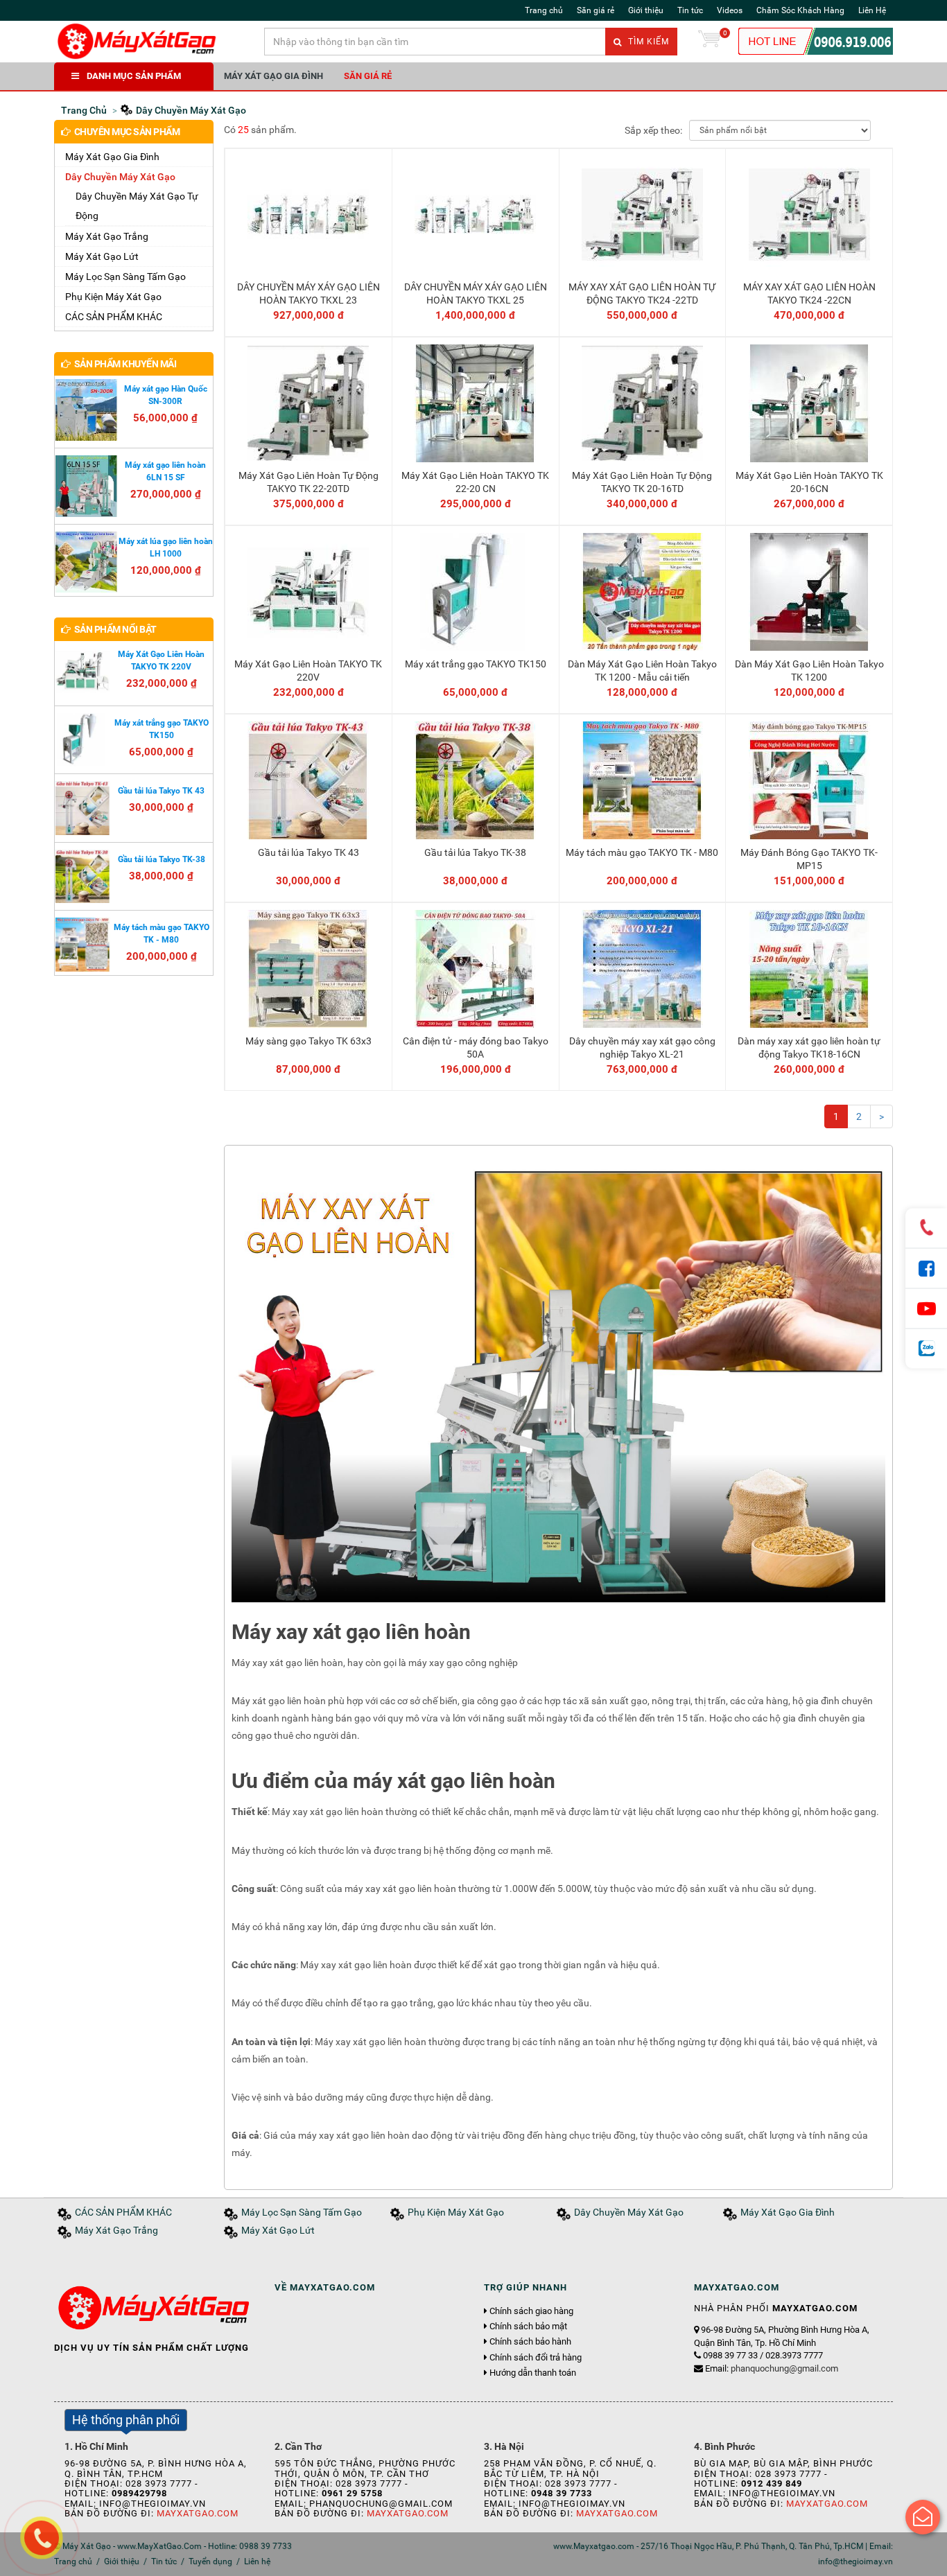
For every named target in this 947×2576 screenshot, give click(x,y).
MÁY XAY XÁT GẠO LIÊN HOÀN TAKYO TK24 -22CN (809, 293)
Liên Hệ (872, 10)
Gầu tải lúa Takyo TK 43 (309, 852)
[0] (709, 42)
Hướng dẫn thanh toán (533, 2373)
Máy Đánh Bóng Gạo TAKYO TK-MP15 (809, 859)
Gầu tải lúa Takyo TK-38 (475, 852)
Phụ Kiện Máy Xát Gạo (113, 297)
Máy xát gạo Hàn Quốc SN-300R (166, 395)
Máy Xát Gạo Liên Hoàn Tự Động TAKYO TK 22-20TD (309, 482)
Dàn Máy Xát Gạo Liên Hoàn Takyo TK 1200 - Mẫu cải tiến (642, 670)
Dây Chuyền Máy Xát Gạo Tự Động (137, 206)
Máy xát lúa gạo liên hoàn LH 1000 (166, 547)
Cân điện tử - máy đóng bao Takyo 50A (476, 1047)
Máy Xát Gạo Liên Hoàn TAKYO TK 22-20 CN (475, 482)
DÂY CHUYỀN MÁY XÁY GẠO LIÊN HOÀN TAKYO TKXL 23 (309, 293)
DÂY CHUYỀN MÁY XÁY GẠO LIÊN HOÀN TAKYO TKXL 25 (476, 293)
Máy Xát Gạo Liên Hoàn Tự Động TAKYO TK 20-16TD (642, 482)
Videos (730, 10)
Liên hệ (257, 2561)
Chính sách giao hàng (531, 2311)
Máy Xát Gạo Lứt (102, 256)
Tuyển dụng (210, 2561)
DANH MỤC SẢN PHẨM (134, 76)
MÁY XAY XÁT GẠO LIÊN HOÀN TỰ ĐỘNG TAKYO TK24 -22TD (642, 293)
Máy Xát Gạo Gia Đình (273, 76)
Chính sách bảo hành (530, 2342)
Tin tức (690, 10)
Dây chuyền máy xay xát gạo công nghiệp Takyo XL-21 (642, 1047)
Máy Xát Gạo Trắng (107, 236)
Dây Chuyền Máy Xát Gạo (120, 177)
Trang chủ (544, 10)
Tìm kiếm (647, 42)
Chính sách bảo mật (528, 2327)
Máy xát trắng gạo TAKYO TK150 (476, 664)
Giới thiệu (646, 10)
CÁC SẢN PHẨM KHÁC (114, 317)
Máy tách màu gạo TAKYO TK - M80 (642, 852)
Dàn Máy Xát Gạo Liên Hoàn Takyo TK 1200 (809, 670)
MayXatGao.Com (198, 2513)
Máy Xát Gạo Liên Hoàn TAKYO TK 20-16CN (809, 482)
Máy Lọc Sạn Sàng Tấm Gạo (125, 277)
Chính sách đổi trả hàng (536, 2358)
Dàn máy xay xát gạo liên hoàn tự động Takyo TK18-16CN (809, 1047)
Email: (772, 2368)
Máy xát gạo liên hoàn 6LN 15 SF (165, 471)
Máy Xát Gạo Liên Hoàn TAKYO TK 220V (308, 670)
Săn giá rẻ (596, 10)
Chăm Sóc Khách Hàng (800, 10)
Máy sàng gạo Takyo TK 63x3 (309, 1041)
